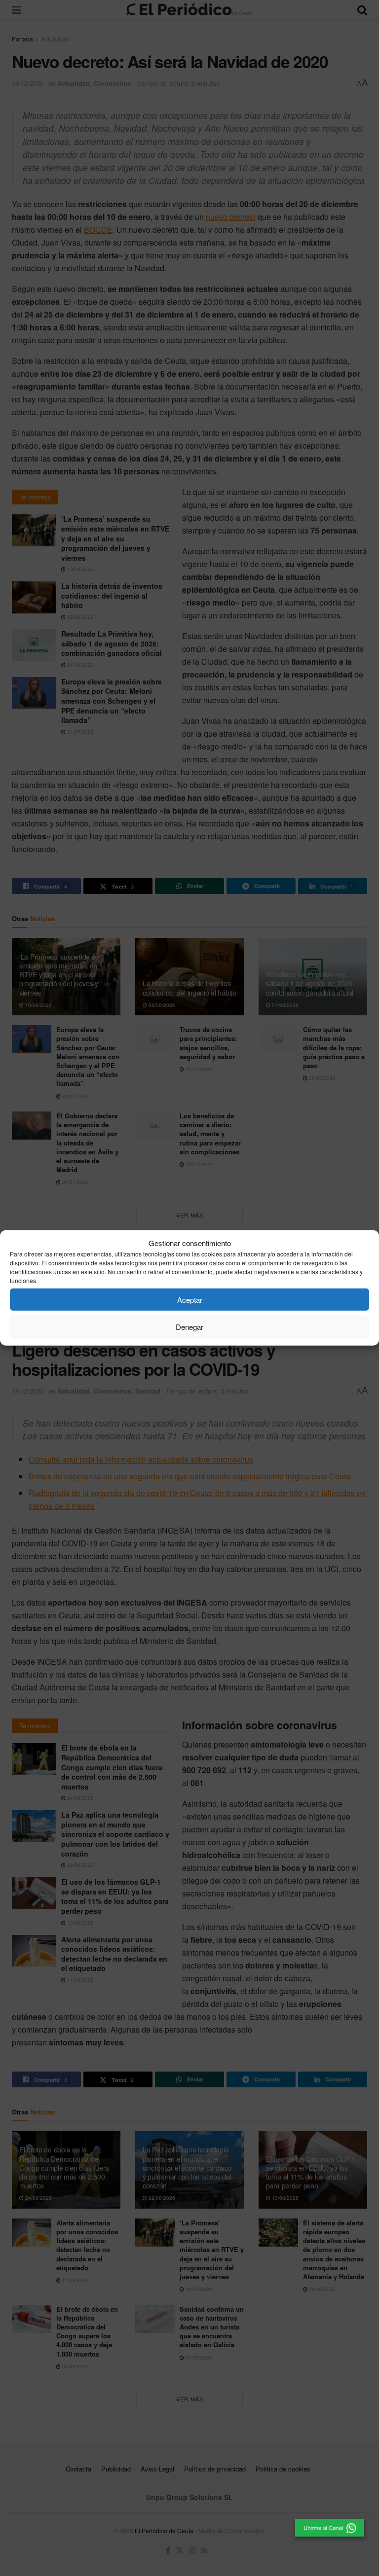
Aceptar (190, 1300)
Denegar (189, 1327)
